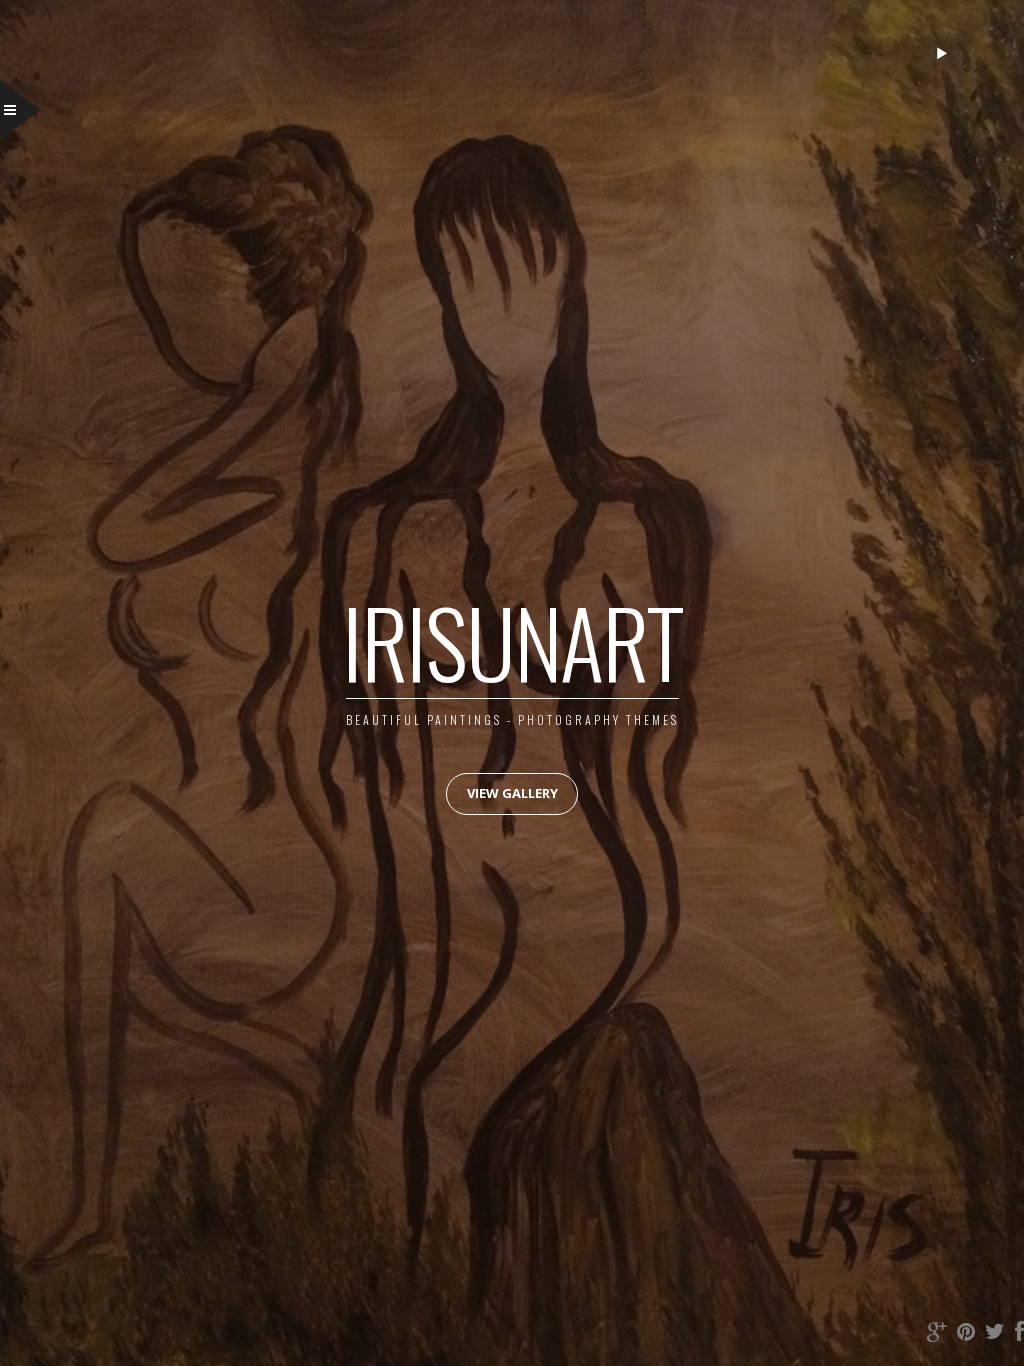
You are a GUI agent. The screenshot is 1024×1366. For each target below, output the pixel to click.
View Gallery (512, 793)
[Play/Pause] (942, 53)
